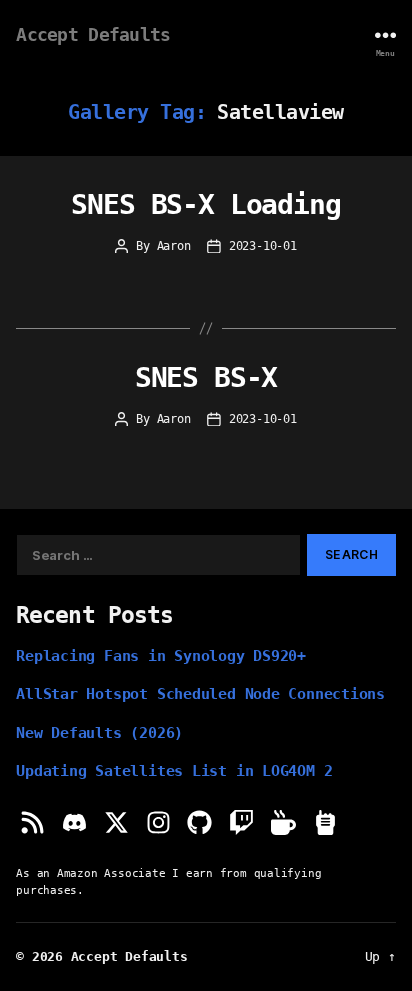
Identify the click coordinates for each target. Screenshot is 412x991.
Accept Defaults (93, 35)
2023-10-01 (263, 246)
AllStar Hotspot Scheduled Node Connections (200, 693)
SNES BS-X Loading (205, 204)
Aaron (174, 246)
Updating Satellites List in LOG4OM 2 (174, 770)
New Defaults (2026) (99, 732)
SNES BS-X (206, 377)
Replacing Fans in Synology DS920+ (161, 655)
